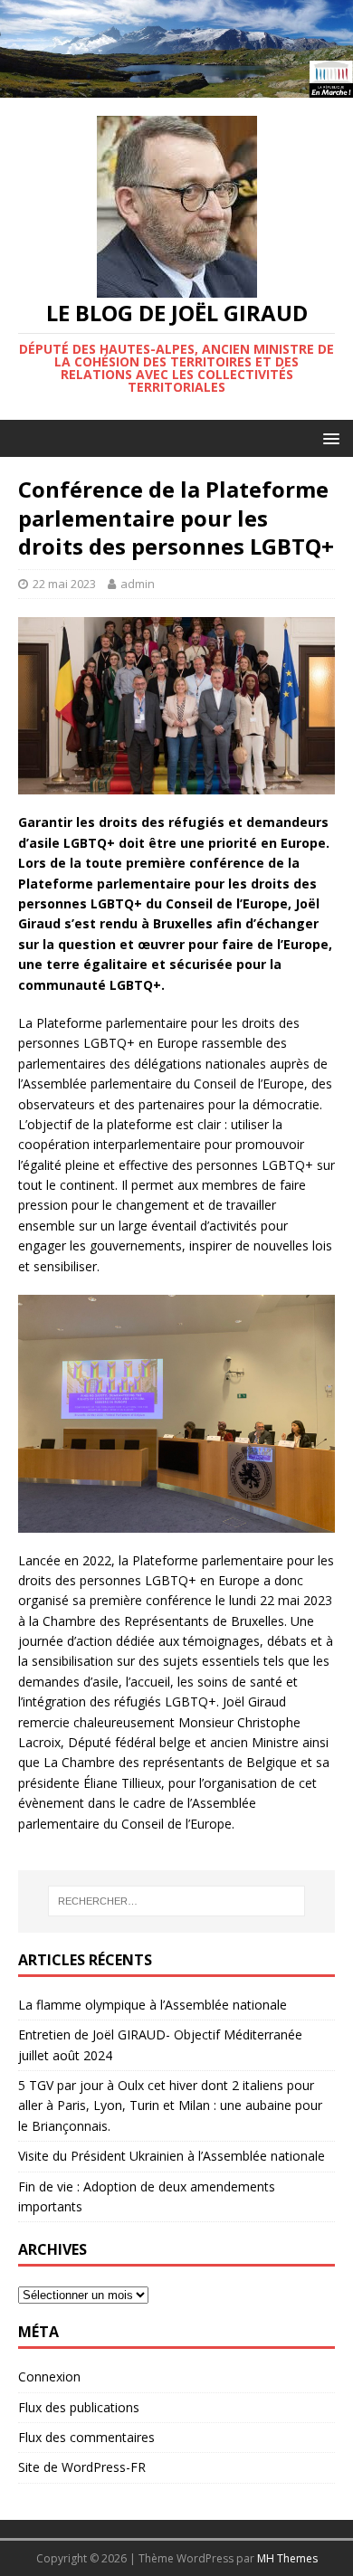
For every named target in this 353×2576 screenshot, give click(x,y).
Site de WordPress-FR (82, 2467)
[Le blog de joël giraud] (176, 87)
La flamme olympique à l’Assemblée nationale (153, 2005)
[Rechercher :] (177, 1901)
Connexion (49, 2376)
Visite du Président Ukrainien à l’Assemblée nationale (172, 2156)
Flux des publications (79, 2407)
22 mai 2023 (64, 584)
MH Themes (287, 2558)
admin (138, 584)
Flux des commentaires (86, 2437)
